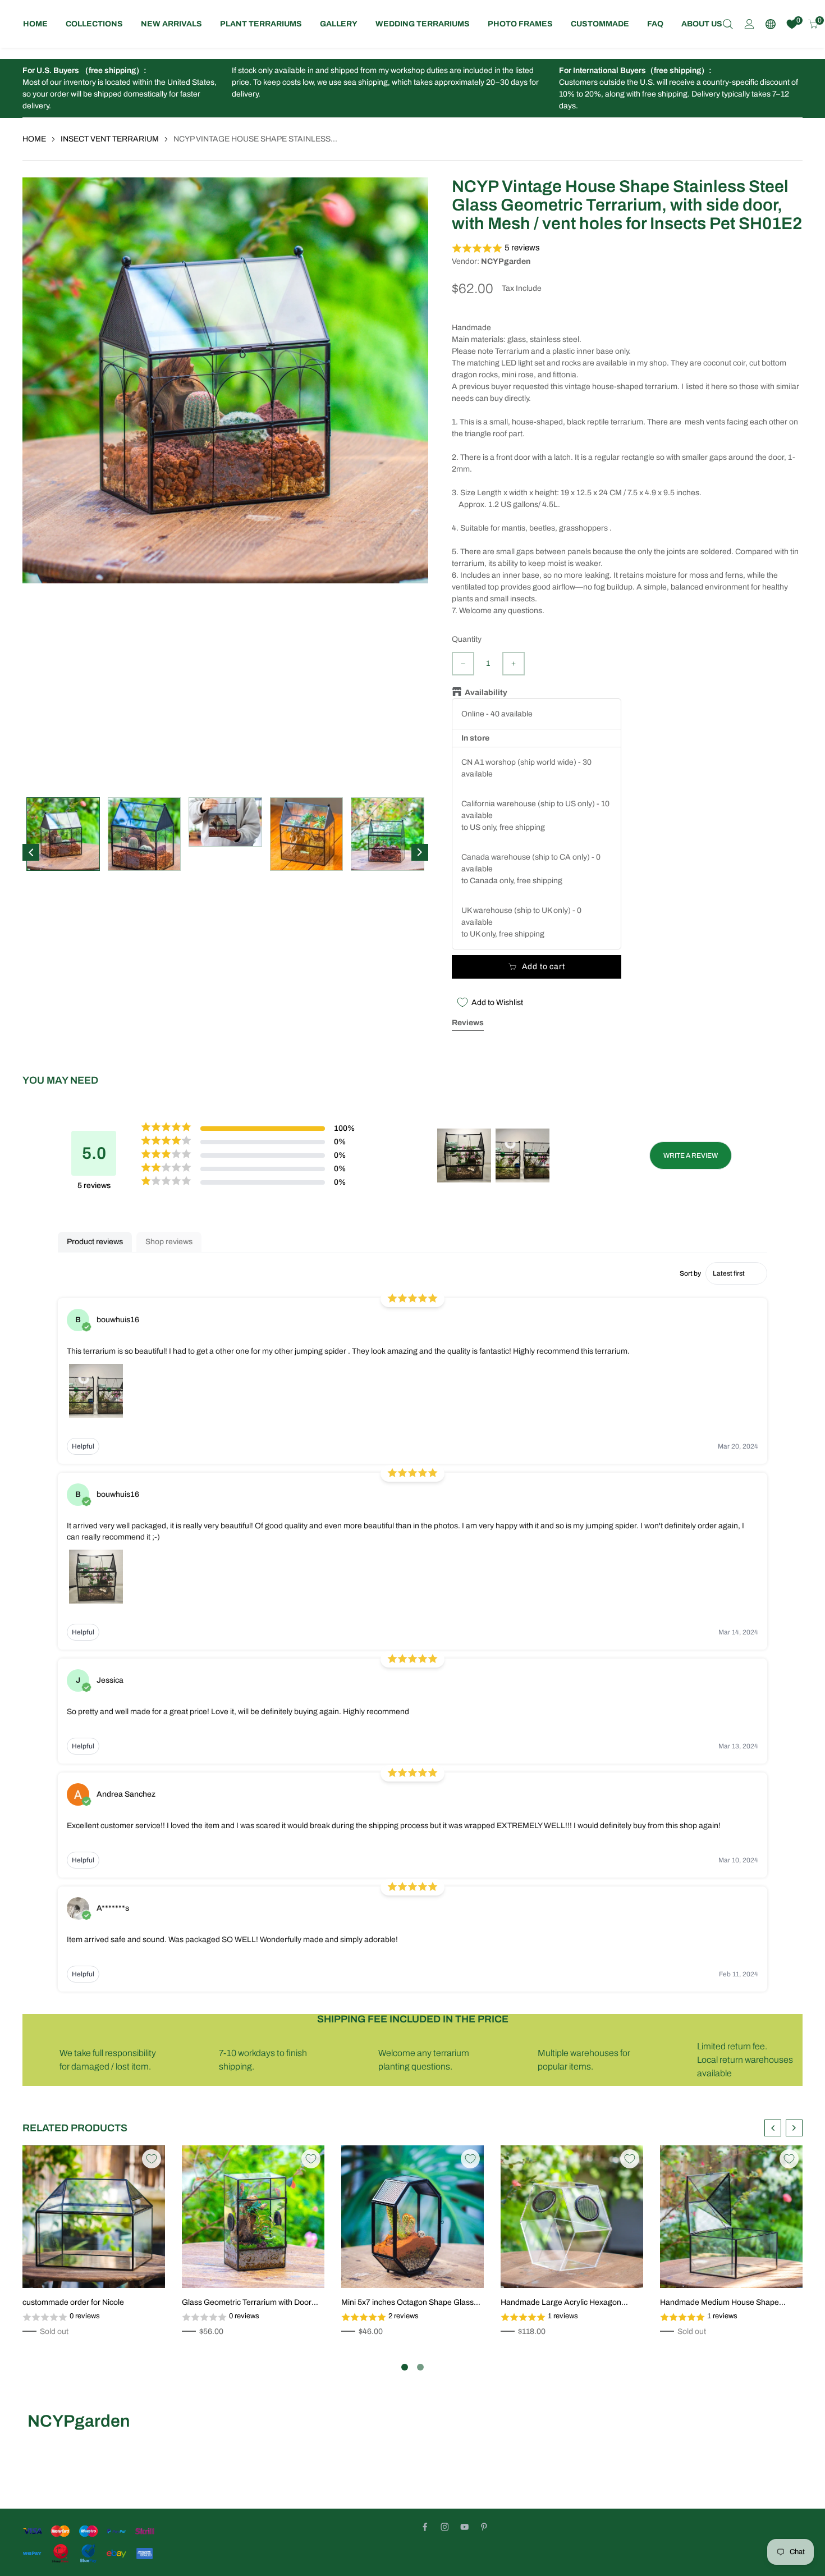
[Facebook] (425, 2527)
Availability (486, 693)
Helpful (83, 1446)
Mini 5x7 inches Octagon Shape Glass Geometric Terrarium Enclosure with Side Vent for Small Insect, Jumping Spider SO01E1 (407, 2303)
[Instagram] (445, 2527)
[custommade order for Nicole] (94, 2217)
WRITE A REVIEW (691, 1155)
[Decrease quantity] (463, 664)
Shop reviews (169, 1242)
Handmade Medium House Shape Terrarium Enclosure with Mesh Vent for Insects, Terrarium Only (728, 2303)
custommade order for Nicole (73, 2302)
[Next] (420, 852)
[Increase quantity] (514, 664)
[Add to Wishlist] (152, 2159)
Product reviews (95, 1242)
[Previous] (31, 852)
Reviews (468, 1023)
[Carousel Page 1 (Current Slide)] (405, 2367)
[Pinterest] (484, 2527)
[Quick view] (101, 2267)
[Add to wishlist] (84, 2267)
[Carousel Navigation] (783, 2128)
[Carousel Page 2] (420, 2367)
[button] (627, 248)
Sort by (690, 1273)
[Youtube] (464, 2527)
